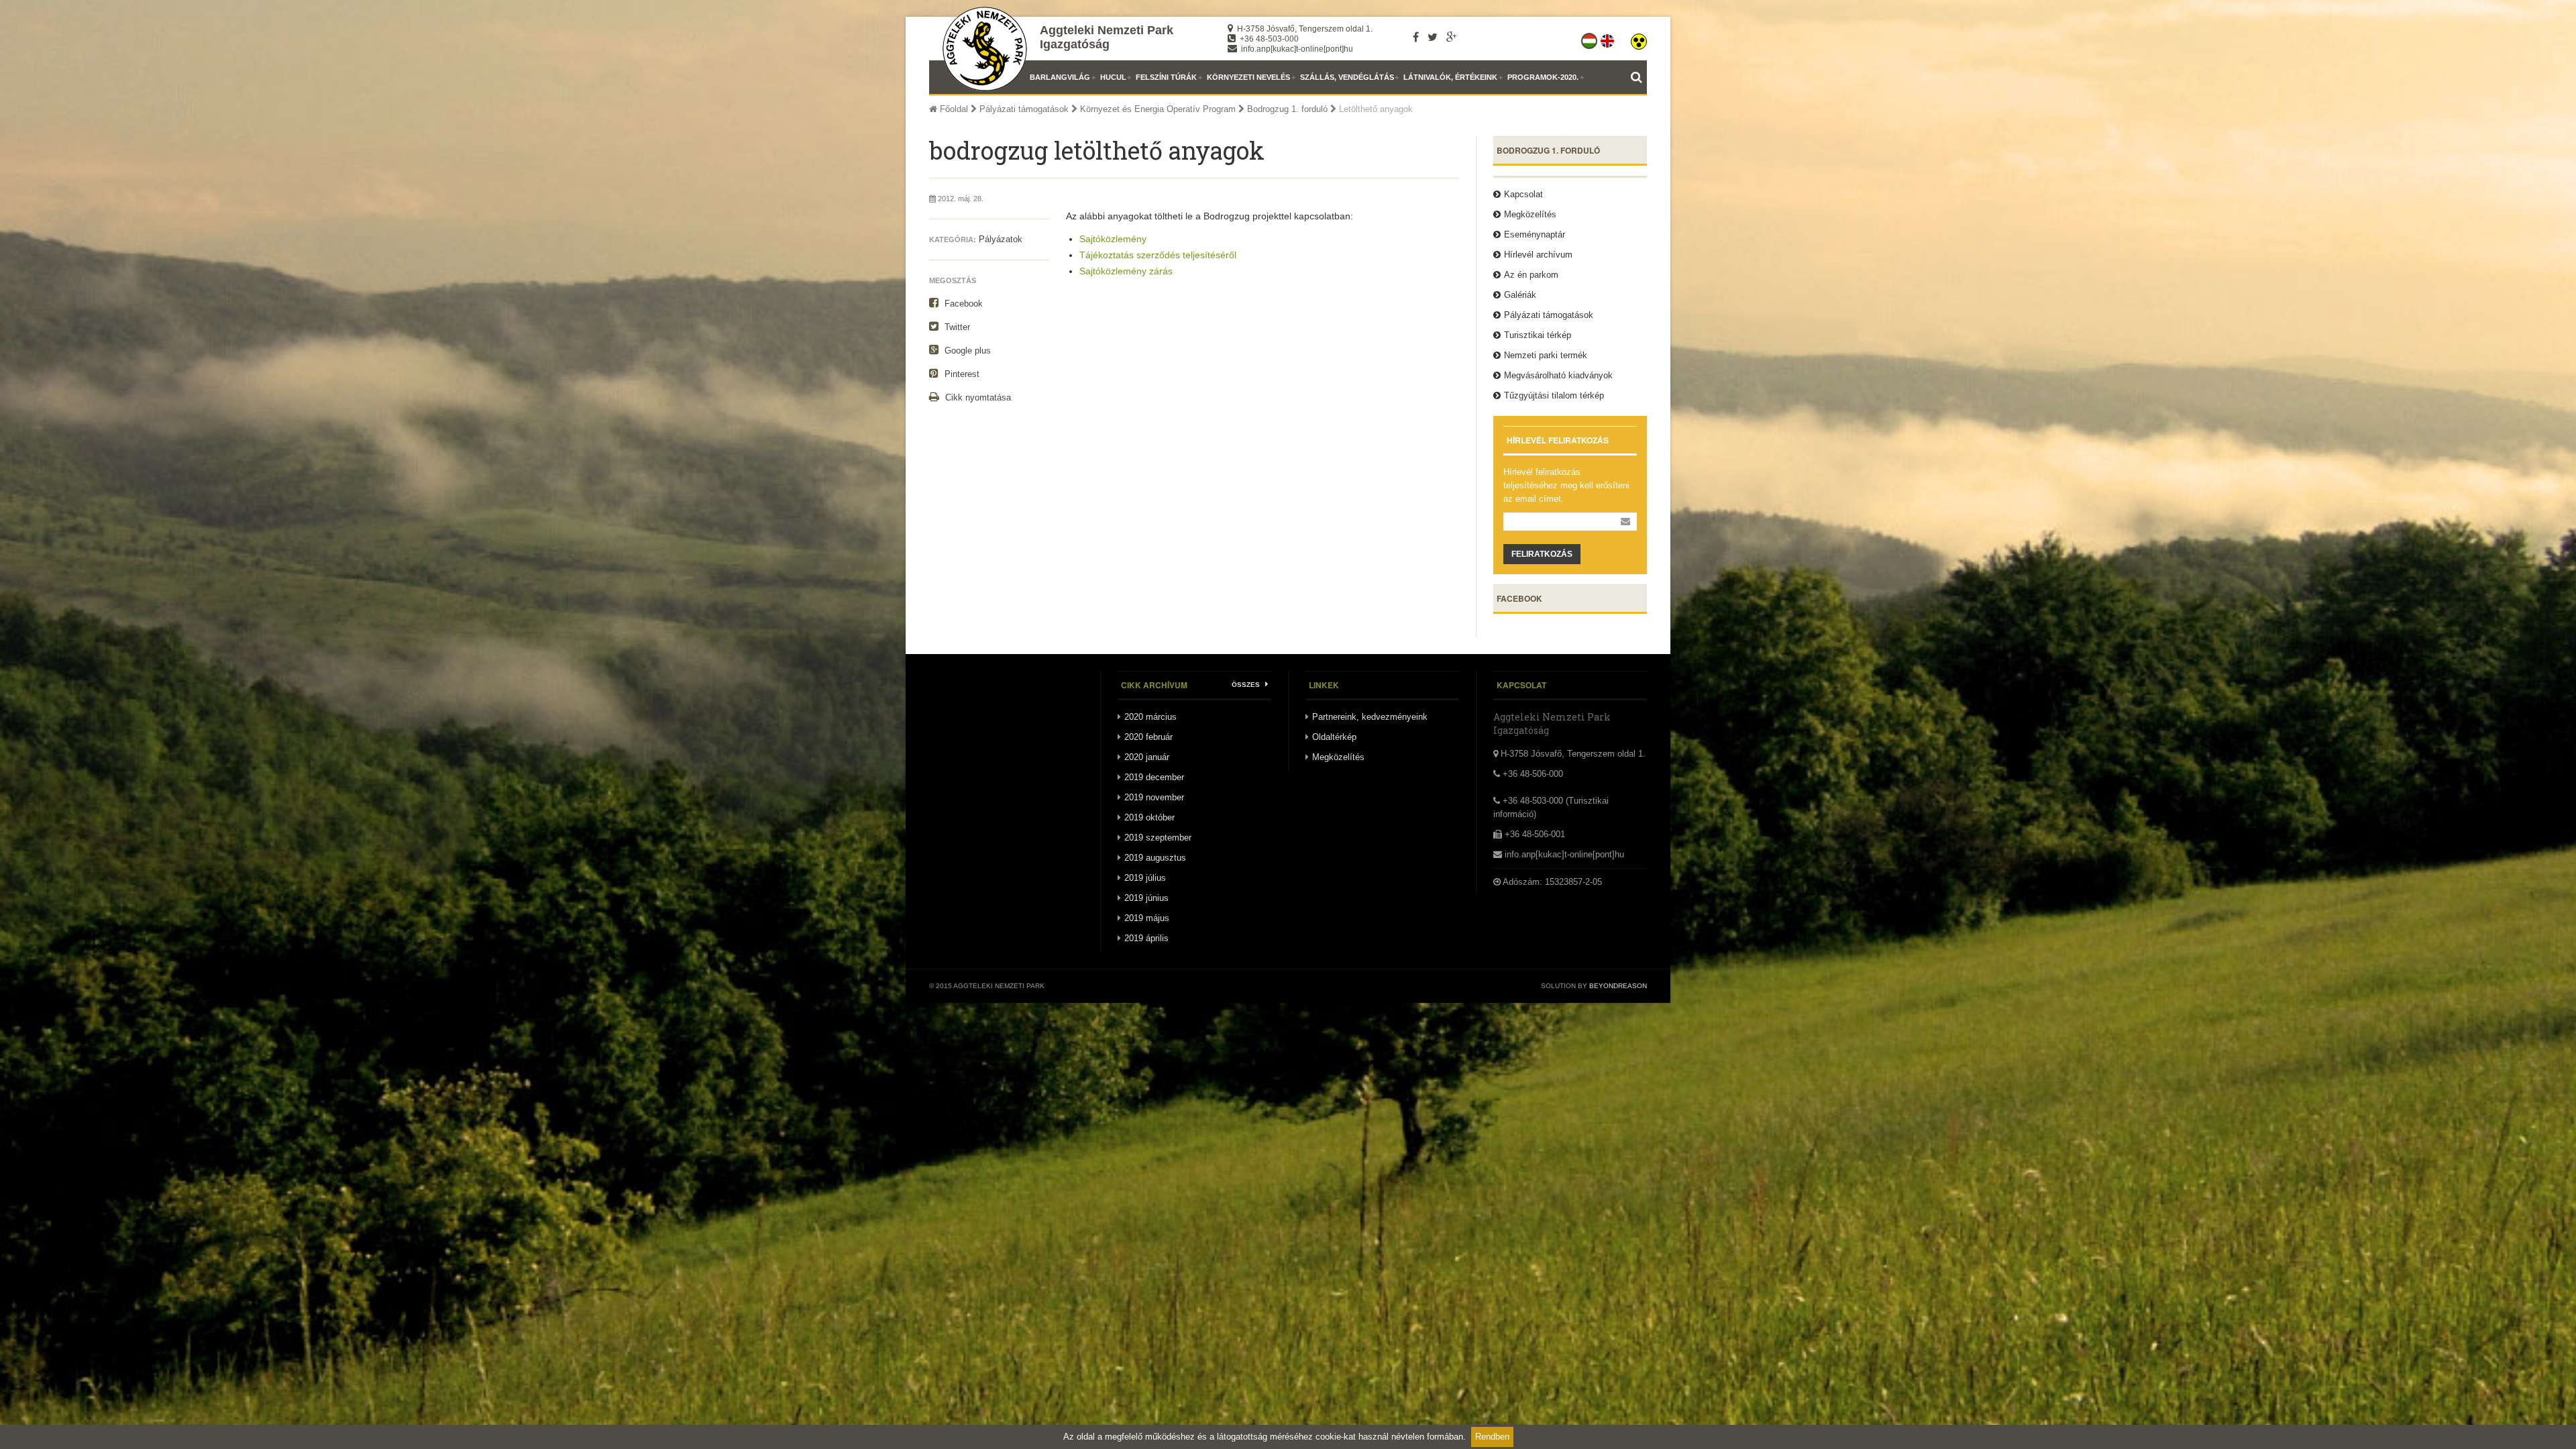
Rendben (1492, 1437)
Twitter (956, 327)
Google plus (966, 351)
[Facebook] (1416, 37)
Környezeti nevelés (1248, 77)
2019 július (1145, 878)
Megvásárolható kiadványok (1558, 375)
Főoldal (953, 109)
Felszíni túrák (1166, 77)
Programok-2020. (1543, 77)
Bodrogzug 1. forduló (1287, 109)
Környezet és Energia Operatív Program (1158, 109)
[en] (1608, 38)
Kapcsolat (1523, 194)
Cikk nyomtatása (977, 397)
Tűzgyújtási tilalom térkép (1554, 395)
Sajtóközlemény (1113, 239)
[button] (1639, 38)
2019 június (1146, 898)
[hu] (1590, 38)
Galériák (1520, 295)
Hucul (1113, 77)
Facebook (962, 304)
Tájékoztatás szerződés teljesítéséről (1158, 255)
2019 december (1154, 777)
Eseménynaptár (1535, 234)
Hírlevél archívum (1538, 255)
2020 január (1147, 757)
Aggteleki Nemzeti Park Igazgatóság (1107, 37)
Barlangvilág (1060, 77)
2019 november (1154, 797)
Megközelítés (1530, 214)
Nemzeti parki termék (1546, 355)
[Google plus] (1451, 37)
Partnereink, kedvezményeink (1370, 717)
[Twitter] (1433, 37)
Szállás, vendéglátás (1347, 77)
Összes (1247, 685)
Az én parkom (1531, 275)
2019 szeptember (1158, 838)
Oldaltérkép (1334, 737)
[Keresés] (1639, 77)
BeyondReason (1618, 986)
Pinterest (961, 374)
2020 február (1148, 737)
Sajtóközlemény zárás (1126, 271)
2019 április (1146, 938)
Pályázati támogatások (1024, 109)
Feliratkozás (1542, 554)
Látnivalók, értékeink (1450, 77)
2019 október (1149, 817)
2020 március (1150, 717)
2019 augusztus (1155, 858)
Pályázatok (1001, 239)
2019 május (1147, 918)
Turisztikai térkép (1538, 335)
